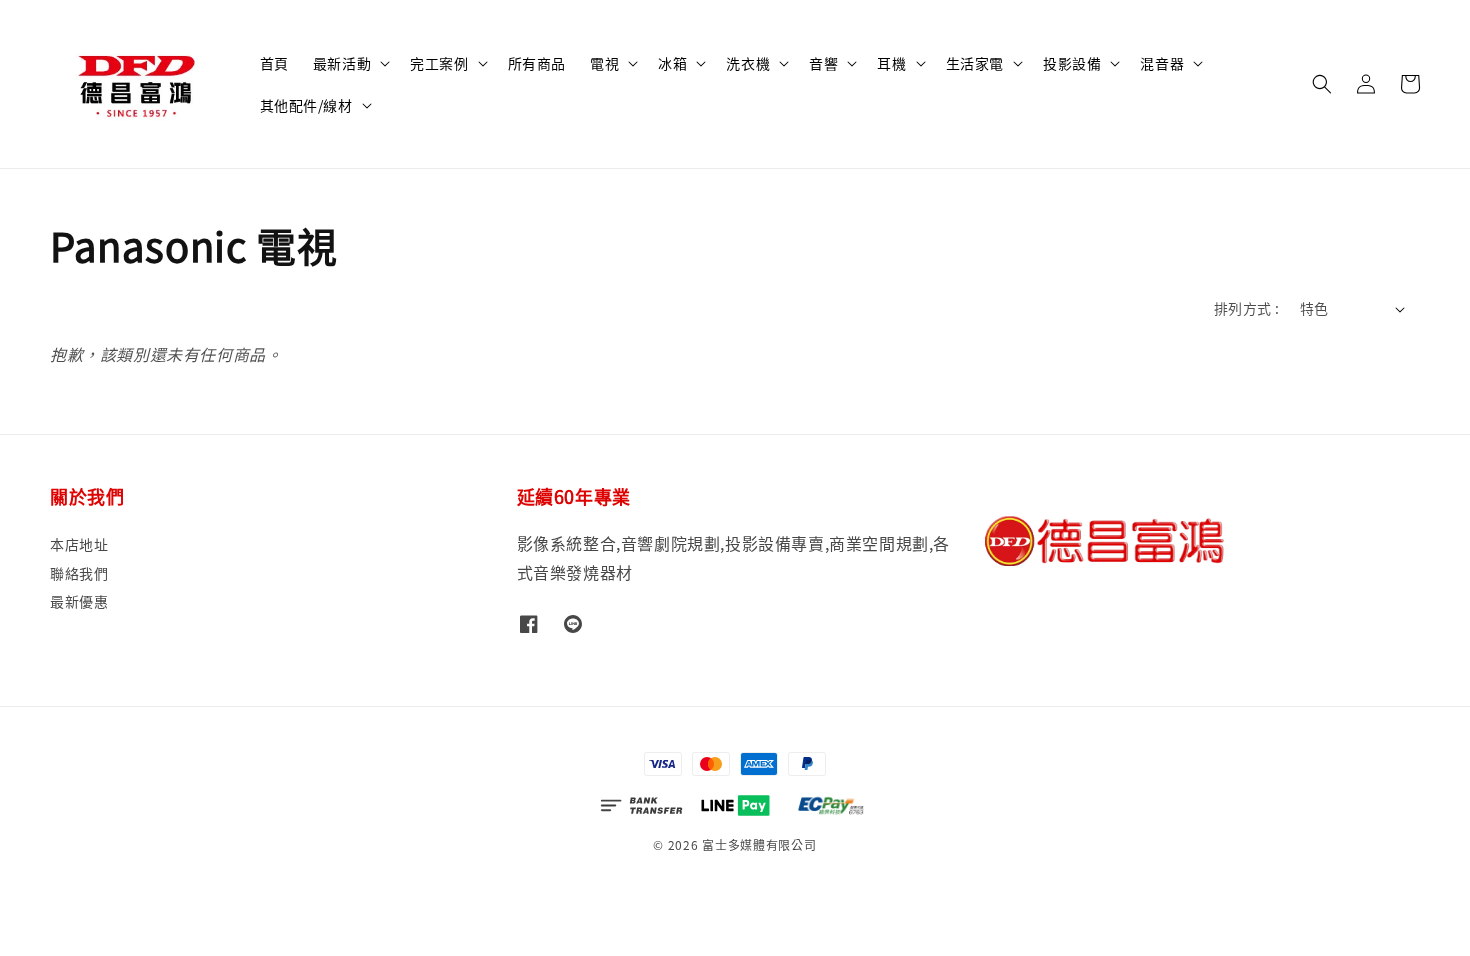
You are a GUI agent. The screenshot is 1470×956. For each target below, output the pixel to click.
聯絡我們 (79, 573)
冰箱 (672, 63)
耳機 (891, 63)
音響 (823, 63)
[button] (1322, 84)
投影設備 (1072, 63)
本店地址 (79, 544)
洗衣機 (748, 63)
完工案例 (439, 63)
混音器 (1162, 63)
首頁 (274, 63)
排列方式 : (1246, 308)
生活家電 (975, 63)
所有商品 (537, 63)
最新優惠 (79, 601)
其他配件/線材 (306, 105)
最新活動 (342, 63)
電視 (604, 63)
